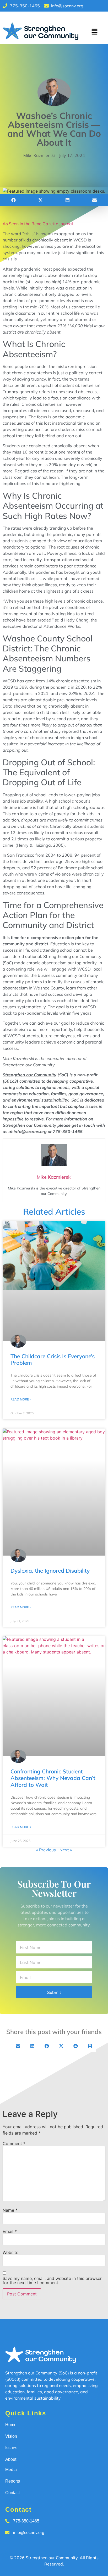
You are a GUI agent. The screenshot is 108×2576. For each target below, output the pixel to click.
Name (10, 2210)
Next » (66, 1850)
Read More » (21, 1399)
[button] (94, 32)
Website (10, 2252)
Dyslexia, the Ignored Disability (50, 1571)
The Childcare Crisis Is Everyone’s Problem (53, 1359)
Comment (14, 2143)
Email (10, 2231)
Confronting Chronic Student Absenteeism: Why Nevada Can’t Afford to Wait (53, 1778)
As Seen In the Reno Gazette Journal (38, 224)
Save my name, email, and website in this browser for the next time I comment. (52, 2280)
